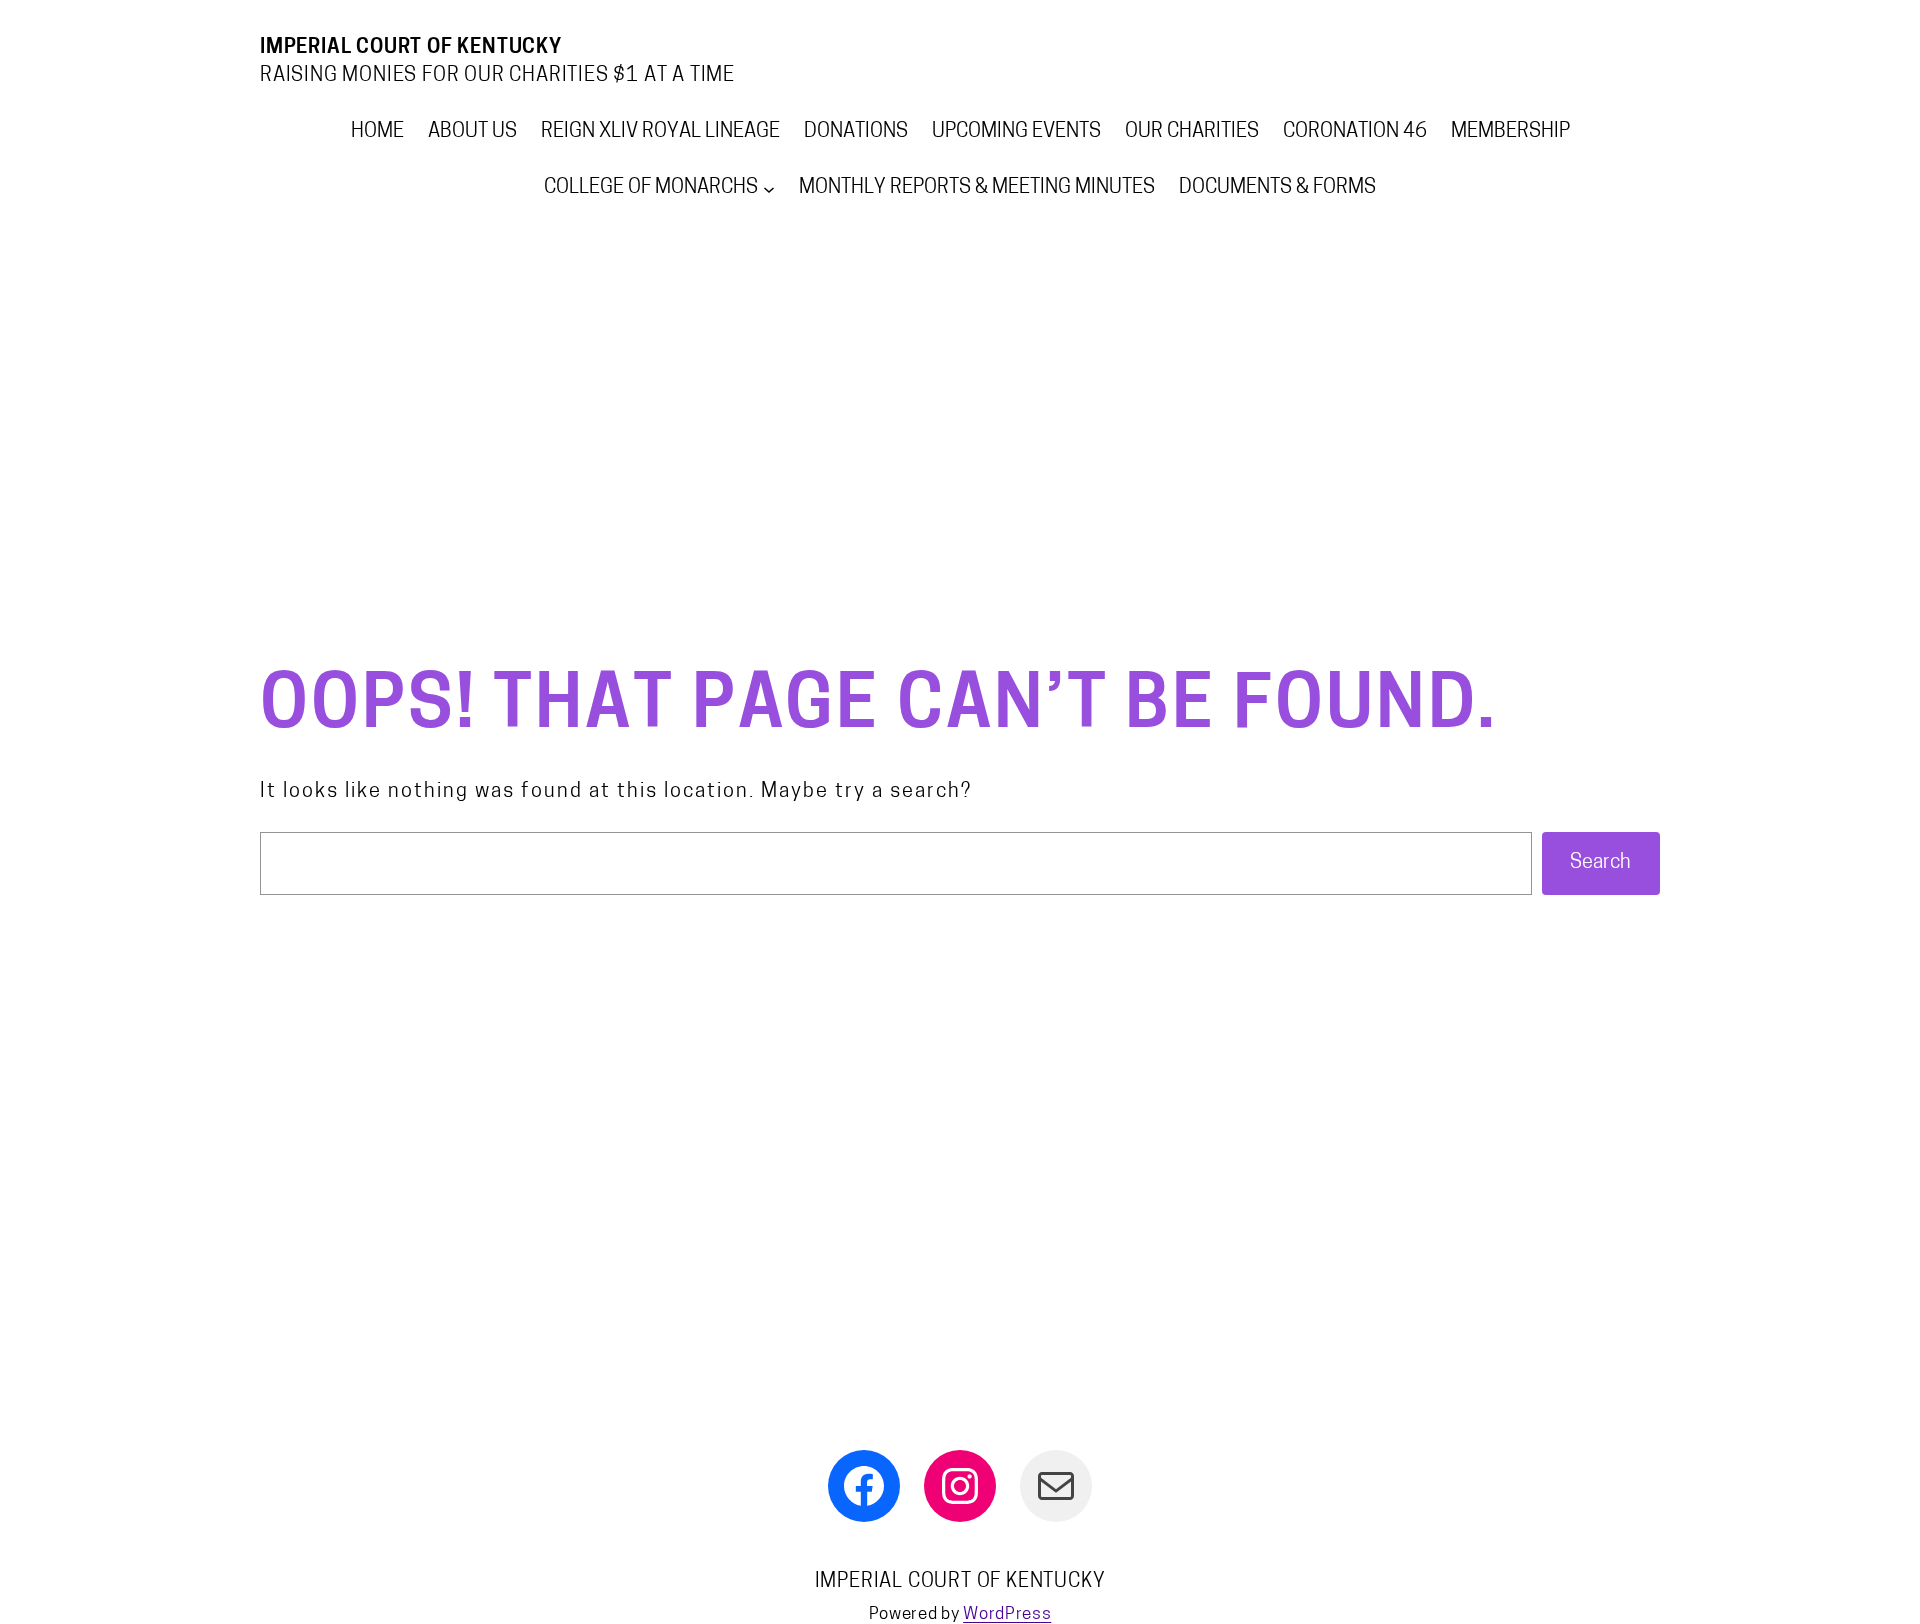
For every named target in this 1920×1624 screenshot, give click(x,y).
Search (1600, 863)
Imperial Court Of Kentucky (411, 48)
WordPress (1007, 1614)
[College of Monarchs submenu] (769, 188)
